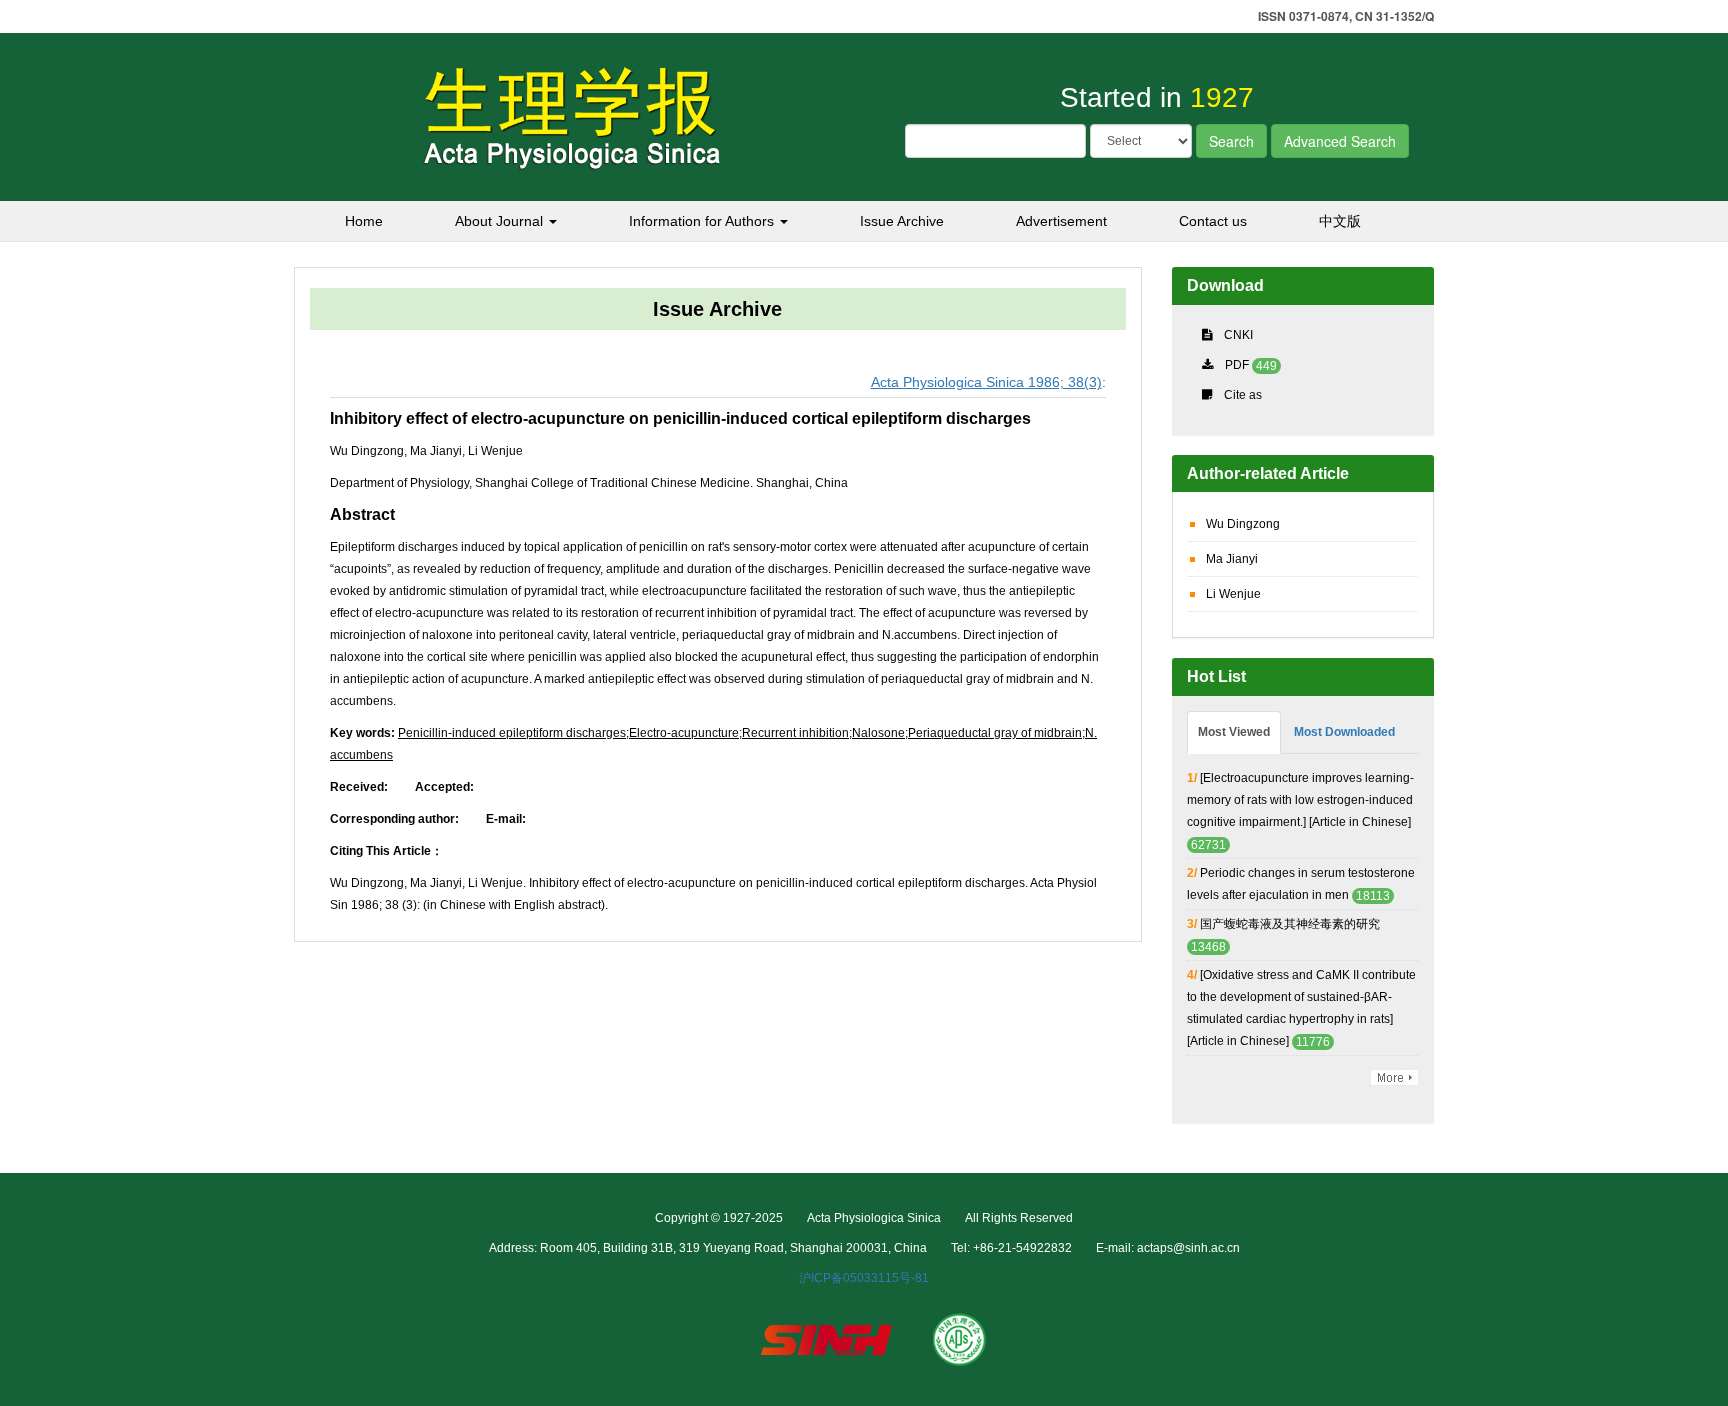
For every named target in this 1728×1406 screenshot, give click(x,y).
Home (364, 221)
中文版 (1340, 221)
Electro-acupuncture (684, 733)
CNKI (1238, 335)
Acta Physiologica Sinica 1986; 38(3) (986, 382)
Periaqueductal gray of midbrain (995, 733)
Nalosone (878, 733)
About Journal (501, 221)
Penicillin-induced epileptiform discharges (512, 733)
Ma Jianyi (1232, 559)
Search (1231, 141)
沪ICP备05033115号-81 (864, 1278)
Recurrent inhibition (795, 733)
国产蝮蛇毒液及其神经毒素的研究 (1290, 924)
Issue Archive (902, 221)
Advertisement (1061, 221)
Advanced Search (1340, 141)
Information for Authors (703, 221)
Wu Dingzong (1243, 524)
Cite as (1243, 395)
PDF (1237, 365)
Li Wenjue (1233, 594)
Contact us (1213, 221)
